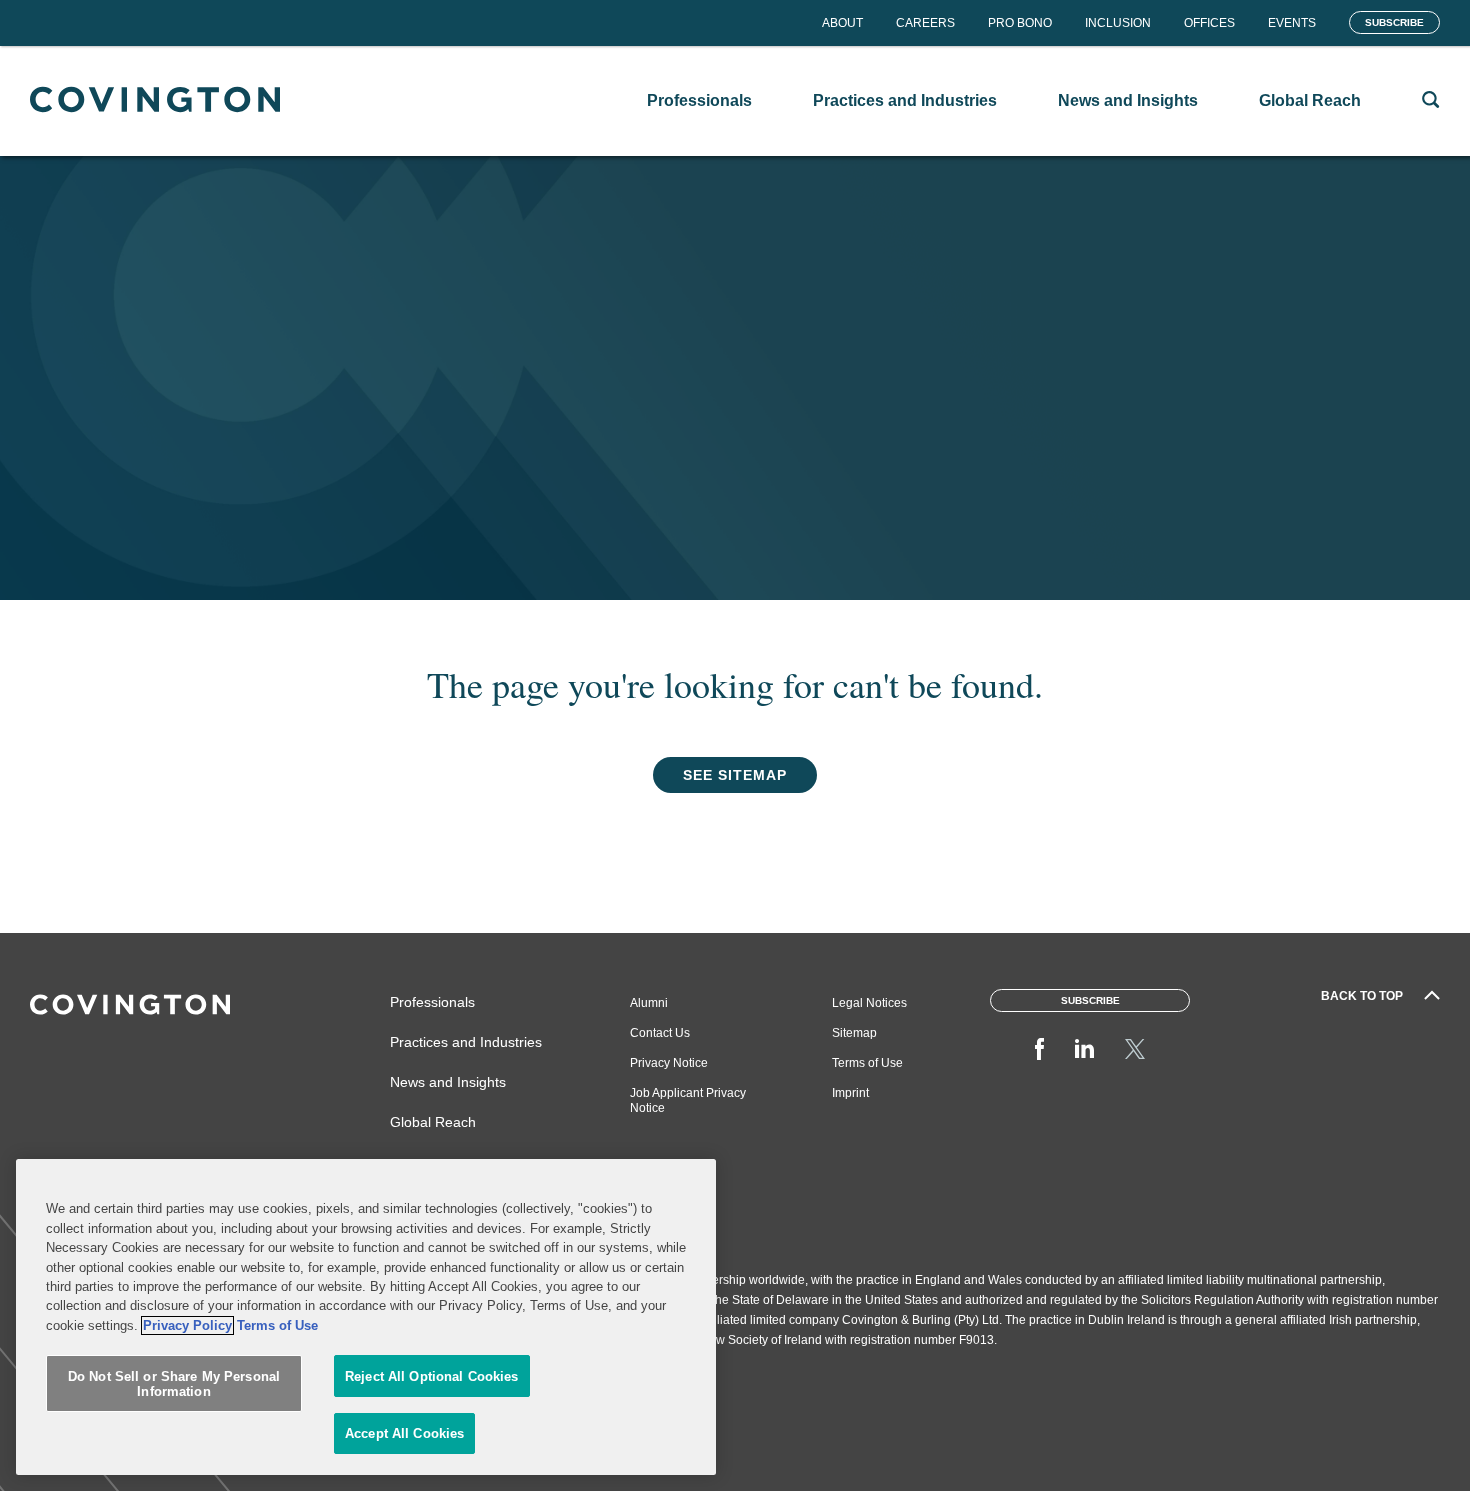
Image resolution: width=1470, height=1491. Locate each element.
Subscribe (1394, 22)
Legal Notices (869, 1003)
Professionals (432, 1002)
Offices (1209, 23)
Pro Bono (1020, 23)
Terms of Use (867, 1063)
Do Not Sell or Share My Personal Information (174, 1384)
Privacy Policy (187, 1325)
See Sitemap (735, 775)
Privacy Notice (669, 1063)
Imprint (850, 1093)
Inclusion (1118, 23)
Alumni (649, 1003)
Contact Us (660, 1033)
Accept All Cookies (404, 1433)
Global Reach (433, 1122)
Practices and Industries (466, 1042)
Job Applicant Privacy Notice (688, 1100)
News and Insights (448, 1082)
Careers (925, 23)
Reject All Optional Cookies (432, 1376)
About (842, 23)
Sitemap (854, 1033)
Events (1292, 23)
